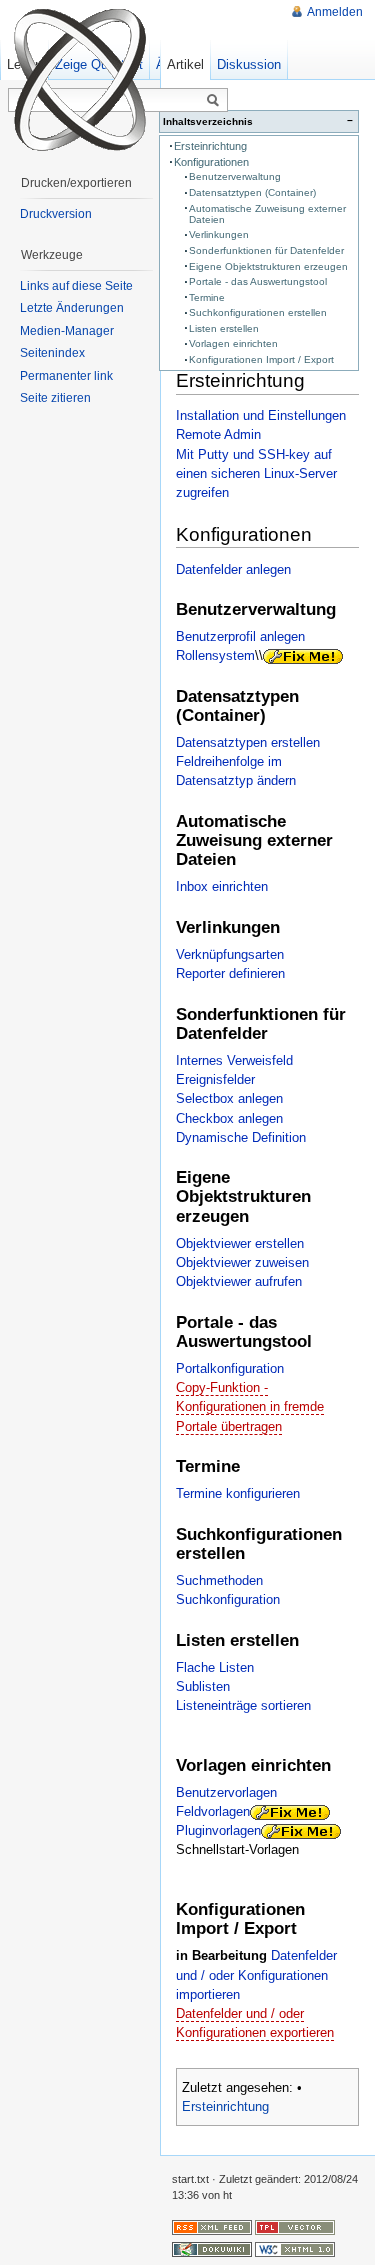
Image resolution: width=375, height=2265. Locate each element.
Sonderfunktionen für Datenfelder (266, 250)
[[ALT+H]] (80, 80)
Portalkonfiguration (230, 1368)
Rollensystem (215, 655)
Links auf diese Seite (76, 286)
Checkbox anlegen (229, 1118)
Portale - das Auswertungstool (258, 281)
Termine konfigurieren (238, 1493)
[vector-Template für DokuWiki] (295, 2226)
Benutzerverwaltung (235, 176)
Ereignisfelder (215, 1079)
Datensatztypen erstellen (248, 742)
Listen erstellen (224, 328)
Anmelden (335, 12)
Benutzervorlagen (226, 1792)
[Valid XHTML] (295, 2248)
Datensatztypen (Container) (252, 192)
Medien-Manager (67, 331)
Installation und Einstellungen (261, 415)
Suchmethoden (219, 1580)
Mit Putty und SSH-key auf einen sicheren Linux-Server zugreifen (256, 473)
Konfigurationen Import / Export (261, 359)
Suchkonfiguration (228, 1599)
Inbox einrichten (222, 886)
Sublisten (203, 1686)
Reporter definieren (230, 973)
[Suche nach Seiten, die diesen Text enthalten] (213, 101)
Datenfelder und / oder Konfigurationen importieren (256, 1974)
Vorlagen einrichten (233, 343)
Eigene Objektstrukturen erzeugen (268, 266)
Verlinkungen (219, 234)
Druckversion (56, 214)
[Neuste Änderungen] (212, 2226)
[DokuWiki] (212, 2248)
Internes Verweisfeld (234, 1060)
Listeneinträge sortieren (243, 1705)
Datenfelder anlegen (233, 569)
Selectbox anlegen (229, 1098)
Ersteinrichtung (210, 146)
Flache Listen (215, 1667)
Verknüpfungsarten (230, 954)
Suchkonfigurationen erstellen (258, 312)
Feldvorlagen (213, 1811)
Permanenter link (66, 376)
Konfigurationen (211, 162)
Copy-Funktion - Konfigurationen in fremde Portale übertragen (250, 1406)
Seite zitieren (55, 398)
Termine (207, 297)
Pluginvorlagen (218, 1830)
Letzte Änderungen (72, 308)
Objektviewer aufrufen (239, 1281)
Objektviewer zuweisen (242, 1262)
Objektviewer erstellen (240, 1243)
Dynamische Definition (241, 1137)
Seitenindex (52, 353)
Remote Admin (218, 434)
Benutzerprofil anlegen (240, 636)
